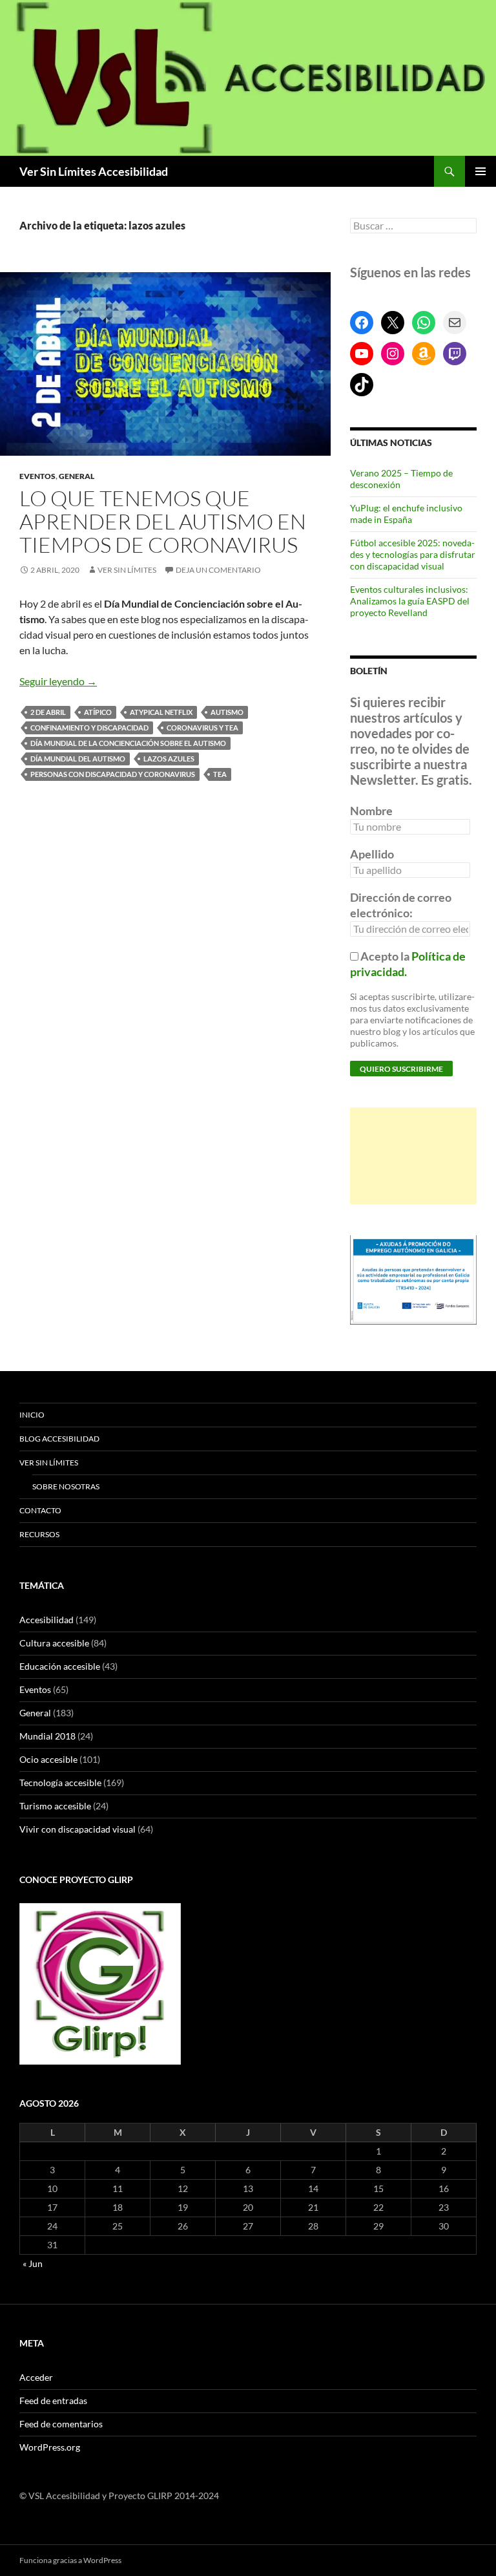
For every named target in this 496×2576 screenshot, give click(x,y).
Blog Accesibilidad (59, 1439)
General (77, 476)
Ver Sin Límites (127, 570)
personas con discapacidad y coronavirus (113, 774)
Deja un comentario (218, 570)
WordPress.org (50, 2447)
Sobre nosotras (66, 1486)
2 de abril (48, 712)
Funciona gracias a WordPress (70, 2560)
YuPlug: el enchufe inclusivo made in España (406, 514)
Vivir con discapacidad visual (77, 1829)
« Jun (33, 2263)
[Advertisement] (413, 1156)
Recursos (39, 1534)
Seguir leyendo (58, 681)
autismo (227, 712)
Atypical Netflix (161, 712)
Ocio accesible (48, 1759)
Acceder (36, 2377)
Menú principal (480, 171)
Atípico (98, 712)
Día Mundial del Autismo (78, 759)
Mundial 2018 (47, 1736)
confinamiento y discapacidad (89, 728)
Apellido (372, 854)
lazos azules (169, 759)
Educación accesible (60, 1666)
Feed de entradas (53, 2400)
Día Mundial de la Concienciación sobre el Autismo (128, 743)
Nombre (371, 811)
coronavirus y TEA (202, 728)
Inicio (32, 1415)
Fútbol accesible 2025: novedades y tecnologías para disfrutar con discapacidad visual (413, 554)
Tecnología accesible (60, 1783)
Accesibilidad (46, 1620)
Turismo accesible (55, 1806)
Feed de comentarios (61, 2424)
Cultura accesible (54, 1643)
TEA (220, 774)
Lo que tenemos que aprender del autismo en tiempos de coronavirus (163, 521)
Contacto (40, 1510)
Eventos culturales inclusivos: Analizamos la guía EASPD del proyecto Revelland (410, 601)
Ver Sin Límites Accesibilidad (94, 171)
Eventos (37, 476)
